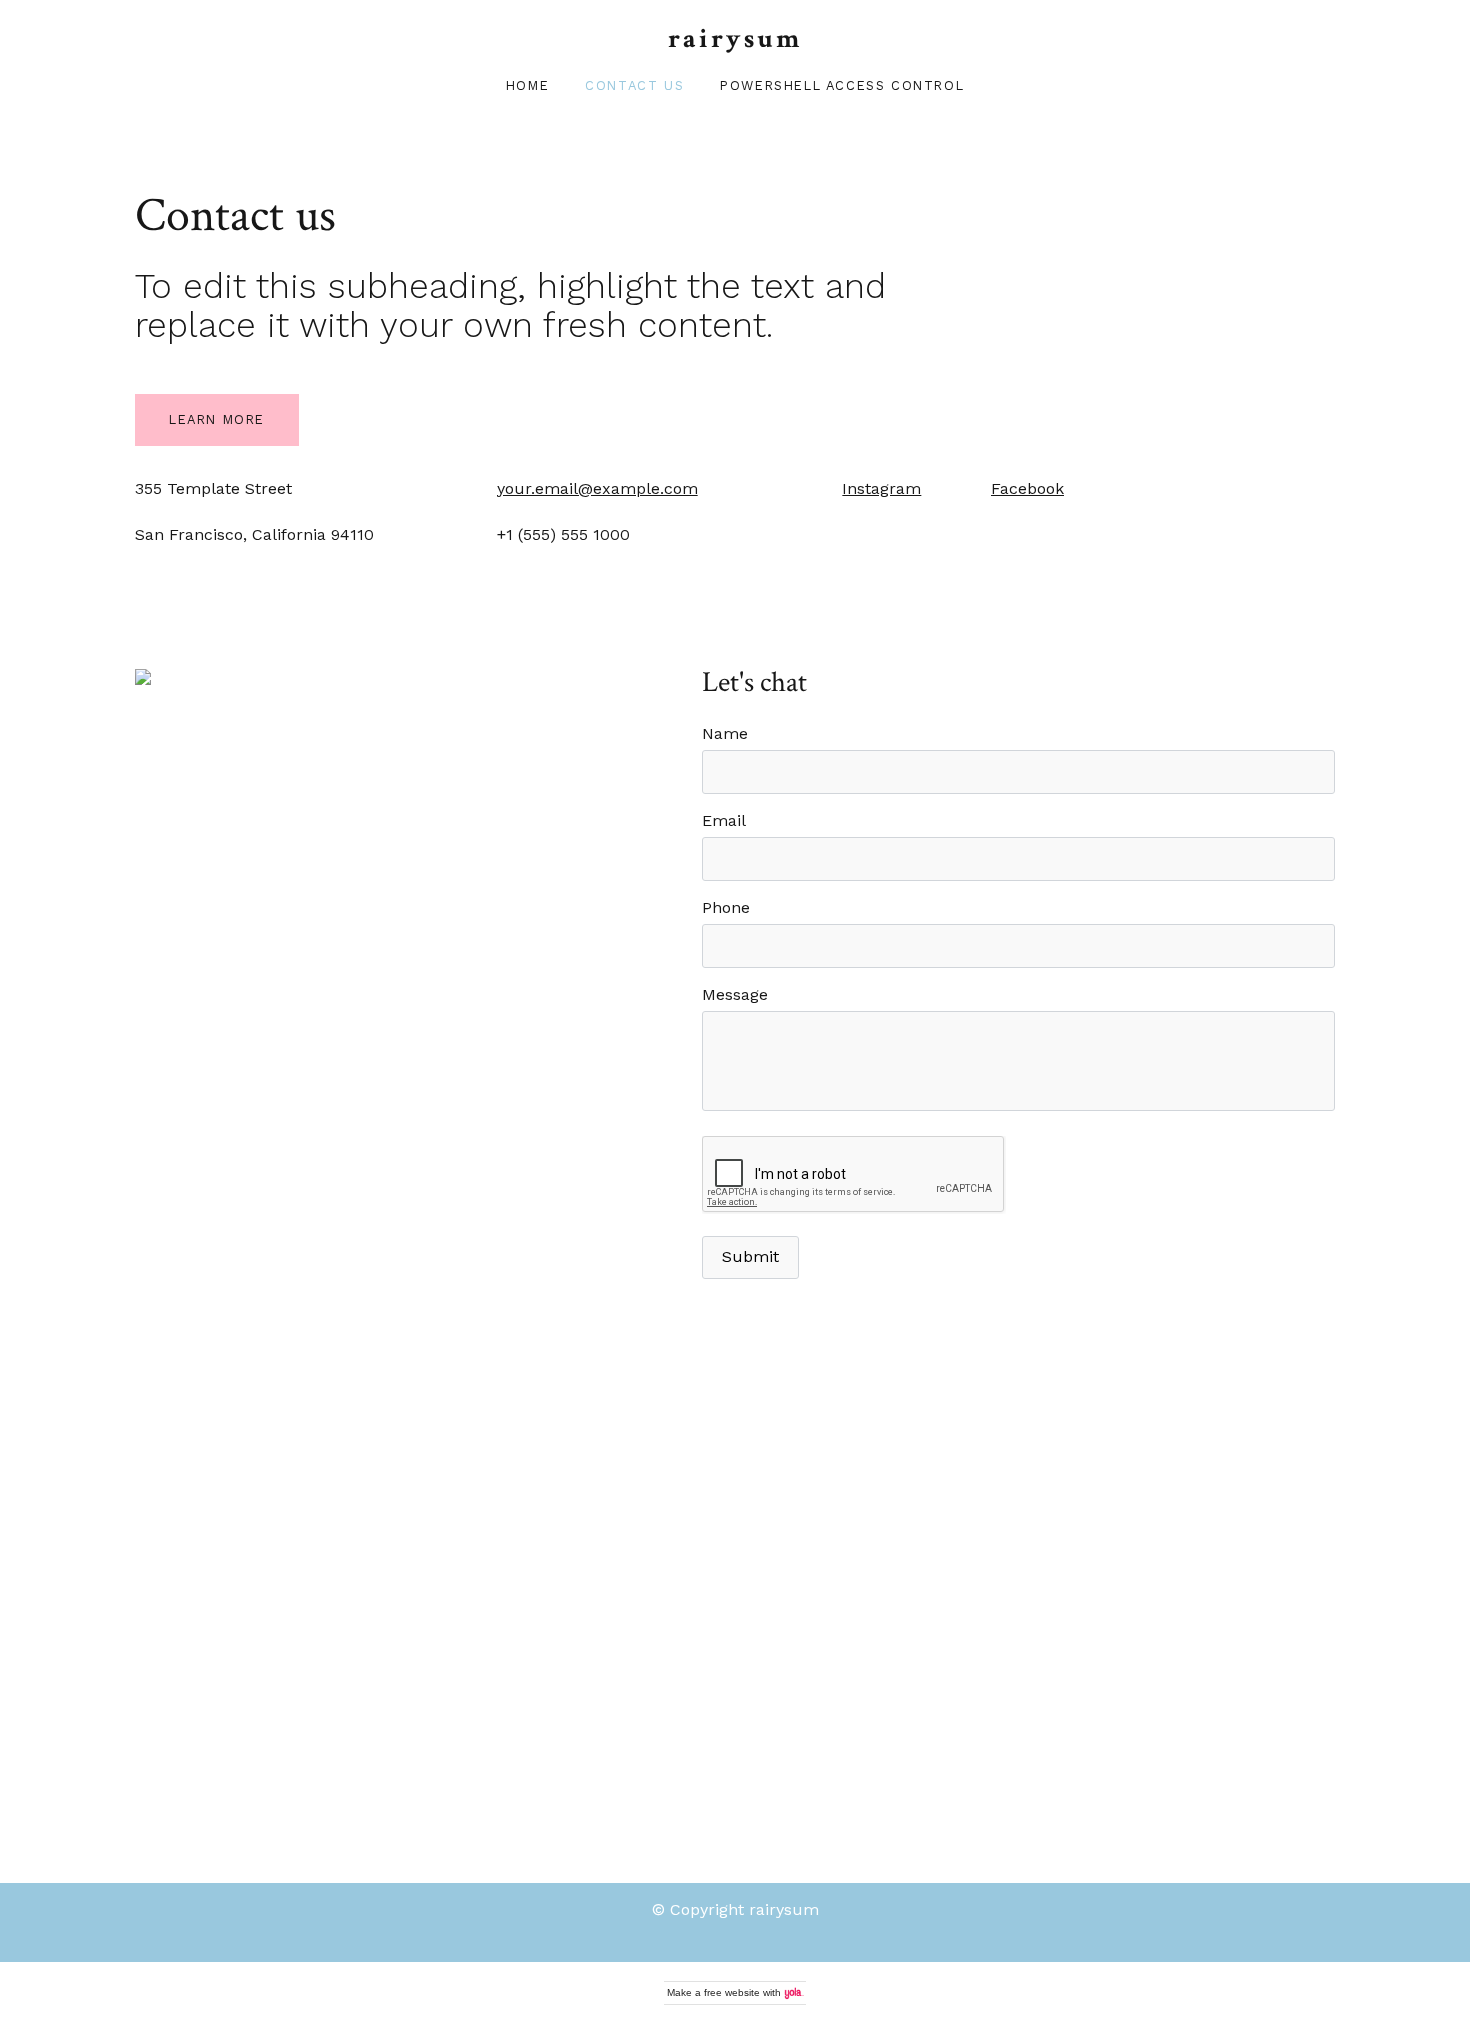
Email (724, 820)
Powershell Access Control (842, 85)
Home (527, 85)
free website (732, 1992)
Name (725, 733)
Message (735, 994)
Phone (726, 907)
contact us (634, 85)
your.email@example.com (597, 488)
